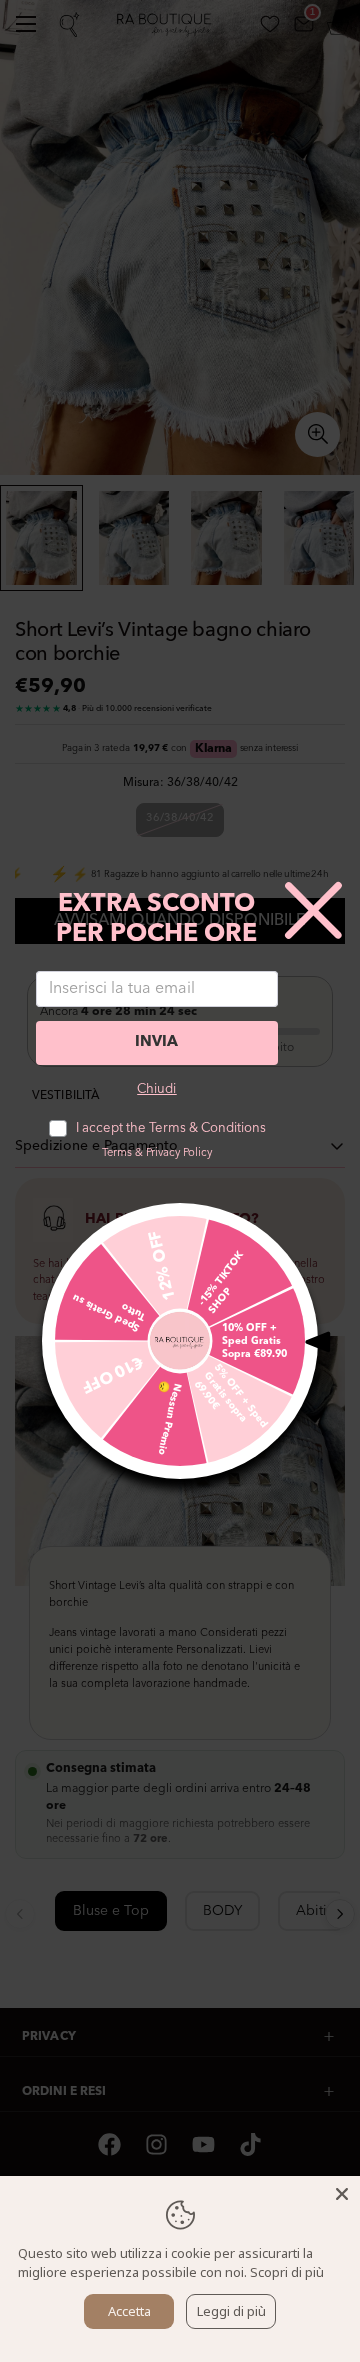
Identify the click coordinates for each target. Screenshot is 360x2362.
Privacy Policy (179, 1153)
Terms (117, 1153)
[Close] (342, 2194)
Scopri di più (287, 2272)
